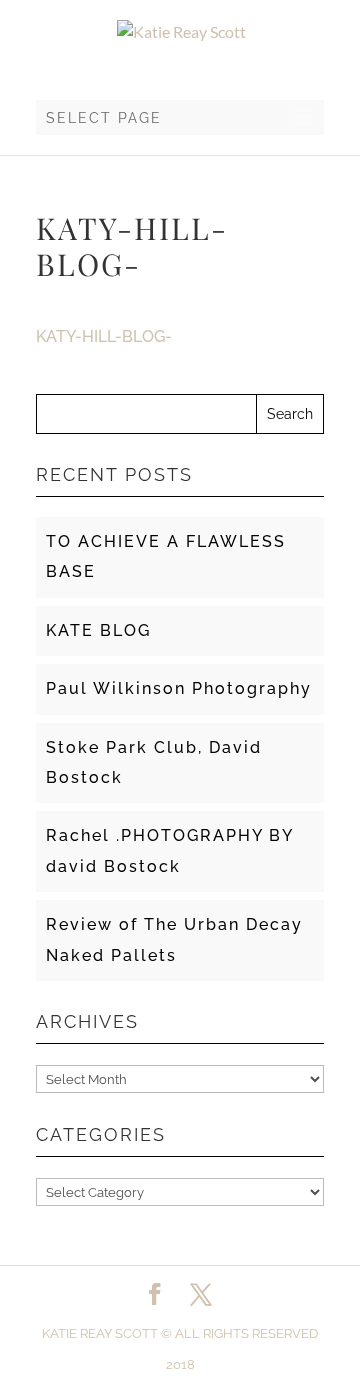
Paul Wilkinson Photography (179, 688)
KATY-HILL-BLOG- (104, 336)
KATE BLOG (98, 630)
